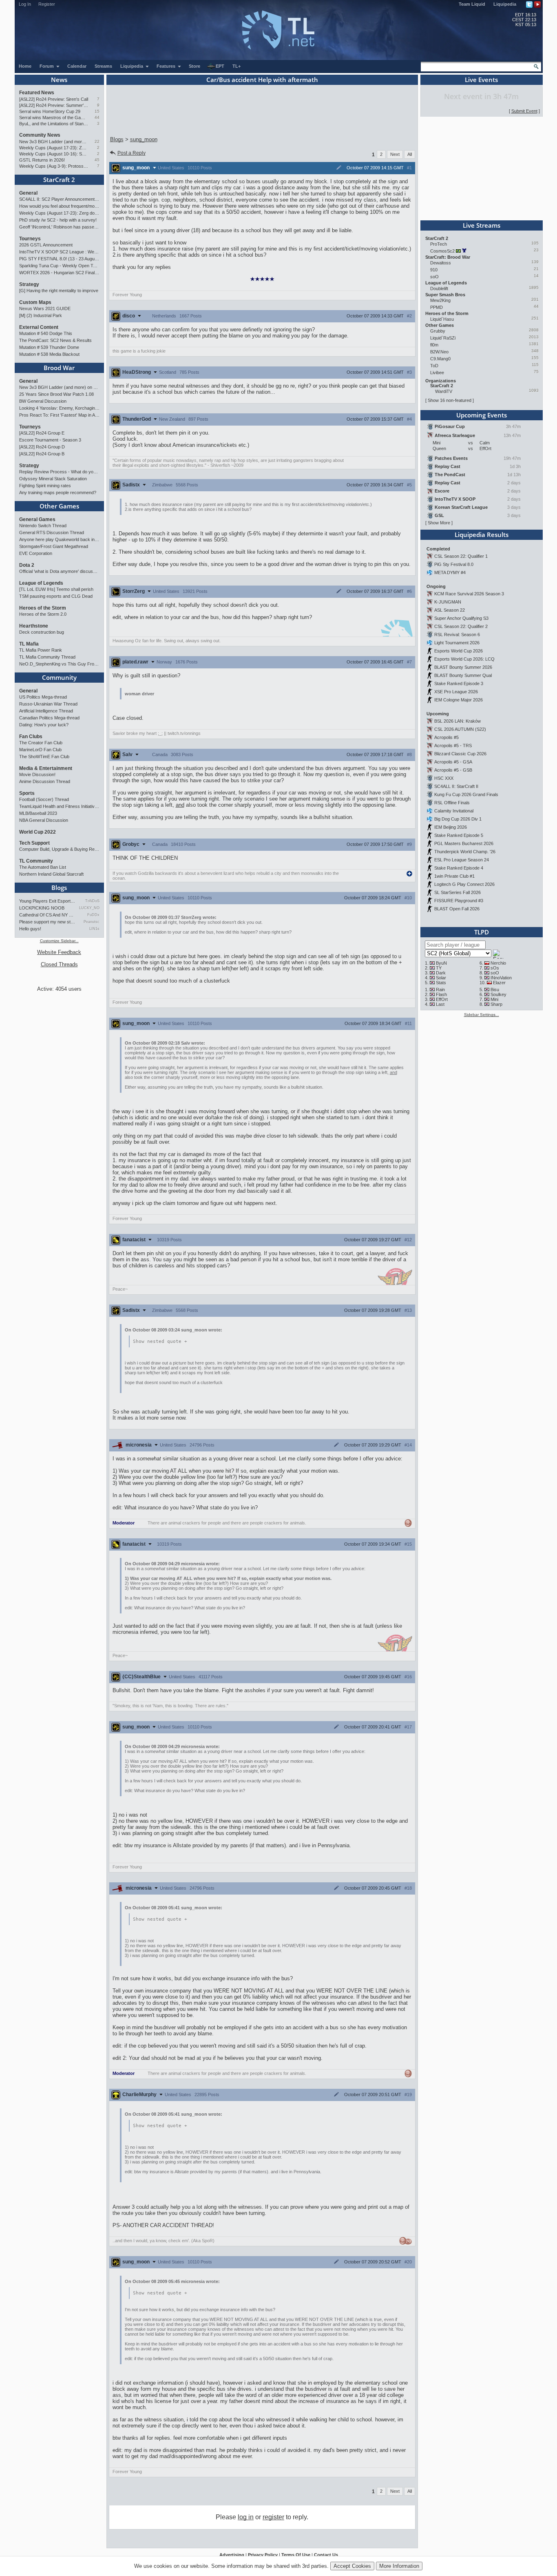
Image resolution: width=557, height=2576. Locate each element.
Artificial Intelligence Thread (46, 711)
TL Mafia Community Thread (47, 657)
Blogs (59, 888)
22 (97, 141)
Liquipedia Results (482, 535)
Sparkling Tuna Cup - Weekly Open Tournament (59, 266)
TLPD (482, 932)
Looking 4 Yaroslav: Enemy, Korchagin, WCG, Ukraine (59, 408)
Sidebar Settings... (482, 1015)
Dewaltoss (441, 263)
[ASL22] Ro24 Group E (42, 433)
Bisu (495, 990)
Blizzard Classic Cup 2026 (460, 754)
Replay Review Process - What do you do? (59, 472)
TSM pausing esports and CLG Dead (56, 596)
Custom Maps (35, 302)
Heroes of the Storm (43, 608)
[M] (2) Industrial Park (41, 315)
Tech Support (34, 843)
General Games (37, 519)
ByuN (441, 963)
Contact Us (326, 2555)
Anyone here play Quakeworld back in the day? (59, 539)
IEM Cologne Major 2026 (459, 700)
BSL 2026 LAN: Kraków (458, 721)
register (273, 2517)
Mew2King (440, 300)
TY (439, 968)
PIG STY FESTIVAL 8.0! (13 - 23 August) (59, 259)
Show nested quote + (160, 1341)
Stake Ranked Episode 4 (459, 868)
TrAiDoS (92, 901)
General (28, 193)
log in (246, 2517)
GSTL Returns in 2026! (42, 160)
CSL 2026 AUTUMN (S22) (460, 729)
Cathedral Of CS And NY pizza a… (47, 915)
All (410, 154)
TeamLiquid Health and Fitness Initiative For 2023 (59, 806)
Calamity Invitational (454, 811)
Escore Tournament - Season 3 (50, 440)
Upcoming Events (482, 415)
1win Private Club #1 (454, 876)
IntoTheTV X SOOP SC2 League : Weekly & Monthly (59, 252)
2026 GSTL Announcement (46, 245)
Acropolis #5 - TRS (453, 746)
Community (59, 677)
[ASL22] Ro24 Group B (42, 454)
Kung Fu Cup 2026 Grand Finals (466, 794)
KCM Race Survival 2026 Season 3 (469, 594)
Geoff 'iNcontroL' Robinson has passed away (59, 227)
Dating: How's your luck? (44, 725)
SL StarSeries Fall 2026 (458, 892)
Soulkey (498, 994)
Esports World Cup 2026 (459, 651)
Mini (494, 999)
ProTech (439, 244)
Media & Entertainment (46, 768)
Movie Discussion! (37, 774)
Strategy (29, 284)
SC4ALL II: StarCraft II (456, 786)
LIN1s (94, 929)
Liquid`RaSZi (443, 338)
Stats (441, 983)
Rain (440, 990)
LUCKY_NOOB (89, 908)
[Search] (536, 67)
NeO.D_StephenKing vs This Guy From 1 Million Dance (59, 664)
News (59, 80)
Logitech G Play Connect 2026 (464, 884)
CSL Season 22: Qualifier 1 (461, 556)
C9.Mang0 (440, 359)
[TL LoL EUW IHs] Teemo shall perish (56, 589)
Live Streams (482, 225)
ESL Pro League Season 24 (462, 860)
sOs (495, 968)
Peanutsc (91, 922)
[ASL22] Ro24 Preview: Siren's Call (54, 99)
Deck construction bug (42, 632)
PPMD (437, 307)
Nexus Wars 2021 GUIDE (45, 308)
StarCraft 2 (59, 180)
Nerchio (498, 963)
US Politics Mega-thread (43, 697)
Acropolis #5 (446, 737)
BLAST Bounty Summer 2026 (463, 667)
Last (440, 1004)
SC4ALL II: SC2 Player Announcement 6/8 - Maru (59, 199)
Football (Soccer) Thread (44, 799)
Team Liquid (472, 4)
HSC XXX (444, 778)
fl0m (434, 345)
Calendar (77, 66)
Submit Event (524, 111)
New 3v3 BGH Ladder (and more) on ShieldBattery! (54, 142)
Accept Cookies (352, 2566)
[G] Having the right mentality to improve (59, 291)
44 (97, 117)
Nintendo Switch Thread (43, 526)
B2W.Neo (439, 352)
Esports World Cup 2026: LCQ (464, 659)
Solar (441, 978)
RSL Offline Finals (452, 803)
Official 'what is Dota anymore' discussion (59, 571)
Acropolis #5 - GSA (453, 762)
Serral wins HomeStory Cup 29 (50, 111)
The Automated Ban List (43, 867)
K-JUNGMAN (448, 602)
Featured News (37, 93)
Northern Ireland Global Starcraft (51, 874)
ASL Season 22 (450, 610)
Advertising (232, 2555)
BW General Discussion (43, 401)
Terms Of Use (296, 2555)
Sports (27, 793)
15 (97, 111)
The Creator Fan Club (41, 743)
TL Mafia (29, 644)
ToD (434, 366)
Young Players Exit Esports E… (47, 901)
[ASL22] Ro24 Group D (42, 447)
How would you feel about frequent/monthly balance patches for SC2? (59, 206)
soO (434, 277)
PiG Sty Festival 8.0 (454, 564)
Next (395, 154)
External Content (39, 327)
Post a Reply (132, 153)
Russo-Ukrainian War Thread (48, 704)
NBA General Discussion (44, 820)
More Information (399, 2566)
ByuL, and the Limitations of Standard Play (54, 124)
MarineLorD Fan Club (40, 750)
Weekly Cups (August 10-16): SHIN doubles (54, 154)
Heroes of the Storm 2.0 (43, 614)
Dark (441, 973)
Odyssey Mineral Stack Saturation (53, 479)
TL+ (237, 66)
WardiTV (444, 391)
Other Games (59, 506)
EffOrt (442, 999)
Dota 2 (27, 565)
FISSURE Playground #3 (459, 901)
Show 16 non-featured (450, 400)
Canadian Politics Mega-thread (49, 718)
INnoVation (501, 978)
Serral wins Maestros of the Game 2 (54, 118)
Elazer (499, 983)
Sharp (496, 1004)
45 (97, 160)
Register (47, 4)
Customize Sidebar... (59, 941)
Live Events (481, 80)
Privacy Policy (263, 2555)
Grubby (438, 331)
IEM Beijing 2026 (451, 827)
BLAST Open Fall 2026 (457, 909)
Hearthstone (34, 626)
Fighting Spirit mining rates (45, 486)
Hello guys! (30, 929)
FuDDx (93, 915)
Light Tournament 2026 (457, 643)
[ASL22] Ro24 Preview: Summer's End (54, 105)
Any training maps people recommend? (58, 493)
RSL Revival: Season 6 (457, 635)
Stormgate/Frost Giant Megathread (54, 546)
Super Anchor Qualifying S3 (461, 618)
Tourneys (30, 239)
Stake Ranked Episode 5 (459, 835)
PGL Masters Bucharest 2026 (464, 843)
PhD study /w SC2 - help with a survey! (58, 220)
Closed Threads (59, 964)
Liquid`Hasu (442, 319)
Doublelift (439, 288)
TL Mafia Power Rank (41, 650)
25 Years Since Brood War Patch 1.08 (56, 394)
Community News (40, 135)
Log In (25, 4)
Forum (47, 66)
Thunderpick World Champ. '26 (465, 852)
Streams (103, 66)
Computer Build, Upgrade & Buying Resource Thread (59, 849)
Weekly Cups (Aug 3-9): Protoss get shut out (54, 166)
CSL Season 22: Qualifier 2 (461, 626)
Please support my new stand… (47, 922)
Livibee (437, 373)
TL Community (36, 861)
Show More (439, 523)
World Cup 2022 (38, 832)
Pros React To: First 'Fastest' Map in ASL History (59, 415)
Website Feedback (59, 952)
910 (434, 270)
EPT (220, 66)
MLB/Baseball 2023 (38, 813)
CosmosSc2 (442, 251)
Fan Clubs (31, 737)
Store (195, 66)
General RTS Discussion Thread (52, 533)
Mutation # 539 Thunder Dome (49, 347)
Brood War (59, 368)
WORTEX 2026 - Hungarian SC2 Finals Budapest (59, 273)
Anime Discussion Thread (45, 781)
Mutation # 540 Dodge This (46, 333)
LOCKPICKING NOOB (42, 908)
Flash (441, 994)
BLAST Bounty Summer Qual (463, 675)
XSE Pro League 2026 (456, 692)
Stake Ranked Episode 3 (459, 683)
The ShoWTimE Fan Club (44, 757)
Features (167, 66)
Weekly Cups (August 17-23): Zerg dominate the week (54, 148)
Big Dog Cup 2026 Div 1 (458, 819)
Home (25, 66)
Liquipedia (505, 4)
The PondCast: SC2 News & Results (55, 340)
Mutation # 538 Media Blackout (49, 354)
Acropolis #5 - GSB (453, 770)
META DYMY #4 (450, 572)
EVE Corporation (36, 553)
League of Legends (41, 583)
